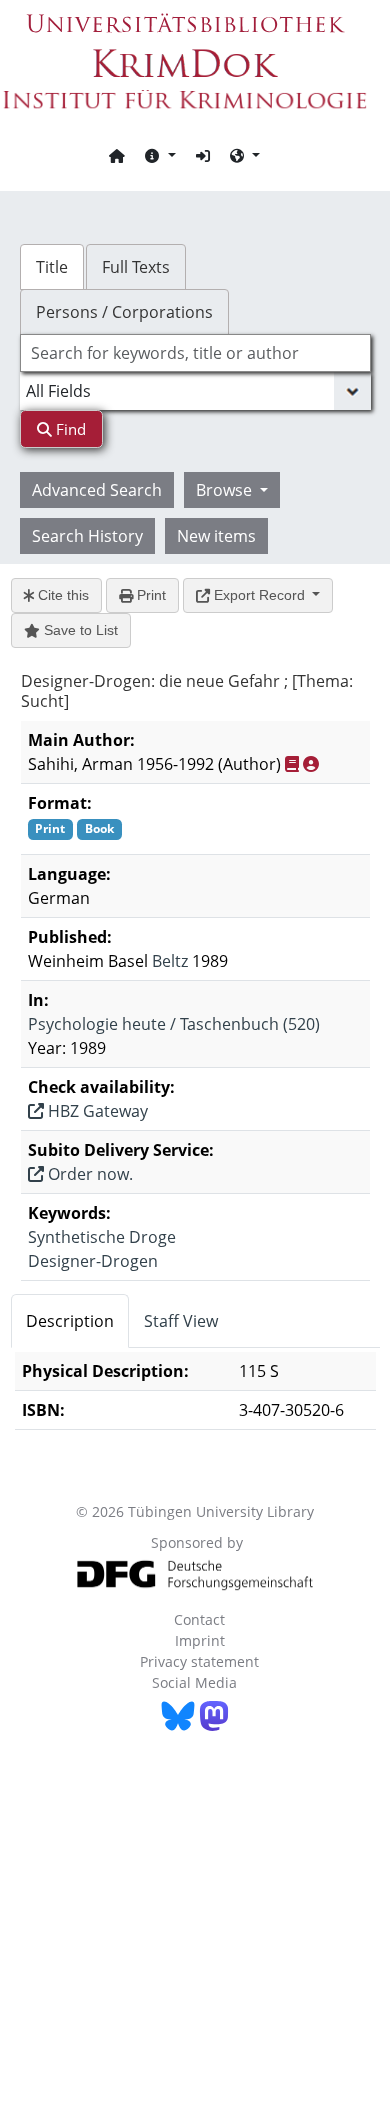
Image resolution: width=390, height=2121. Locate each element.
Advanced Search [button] (97, 490)
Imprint (200, 1640)
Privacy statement (199, 1661)
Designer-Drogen (93, 1261)
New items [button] (216, 536)
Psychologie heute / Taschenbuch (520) (174, 1024)
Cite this (61, 595)
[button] (160, 155)
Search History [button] (87, 536)
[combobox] (195, 353)
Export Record (259, 595)
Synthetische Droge (102, 1237)
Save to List (79, 630)
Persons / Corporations (124, 312)
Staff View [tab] (181, 1321)
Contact (199, 1619)
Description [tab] (70, 1321)
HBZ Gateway (96, 1111)
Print (149, 595)
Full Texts (136, 267)
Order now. (88, 1174)
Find (69, 429)
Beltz (170, 961)
